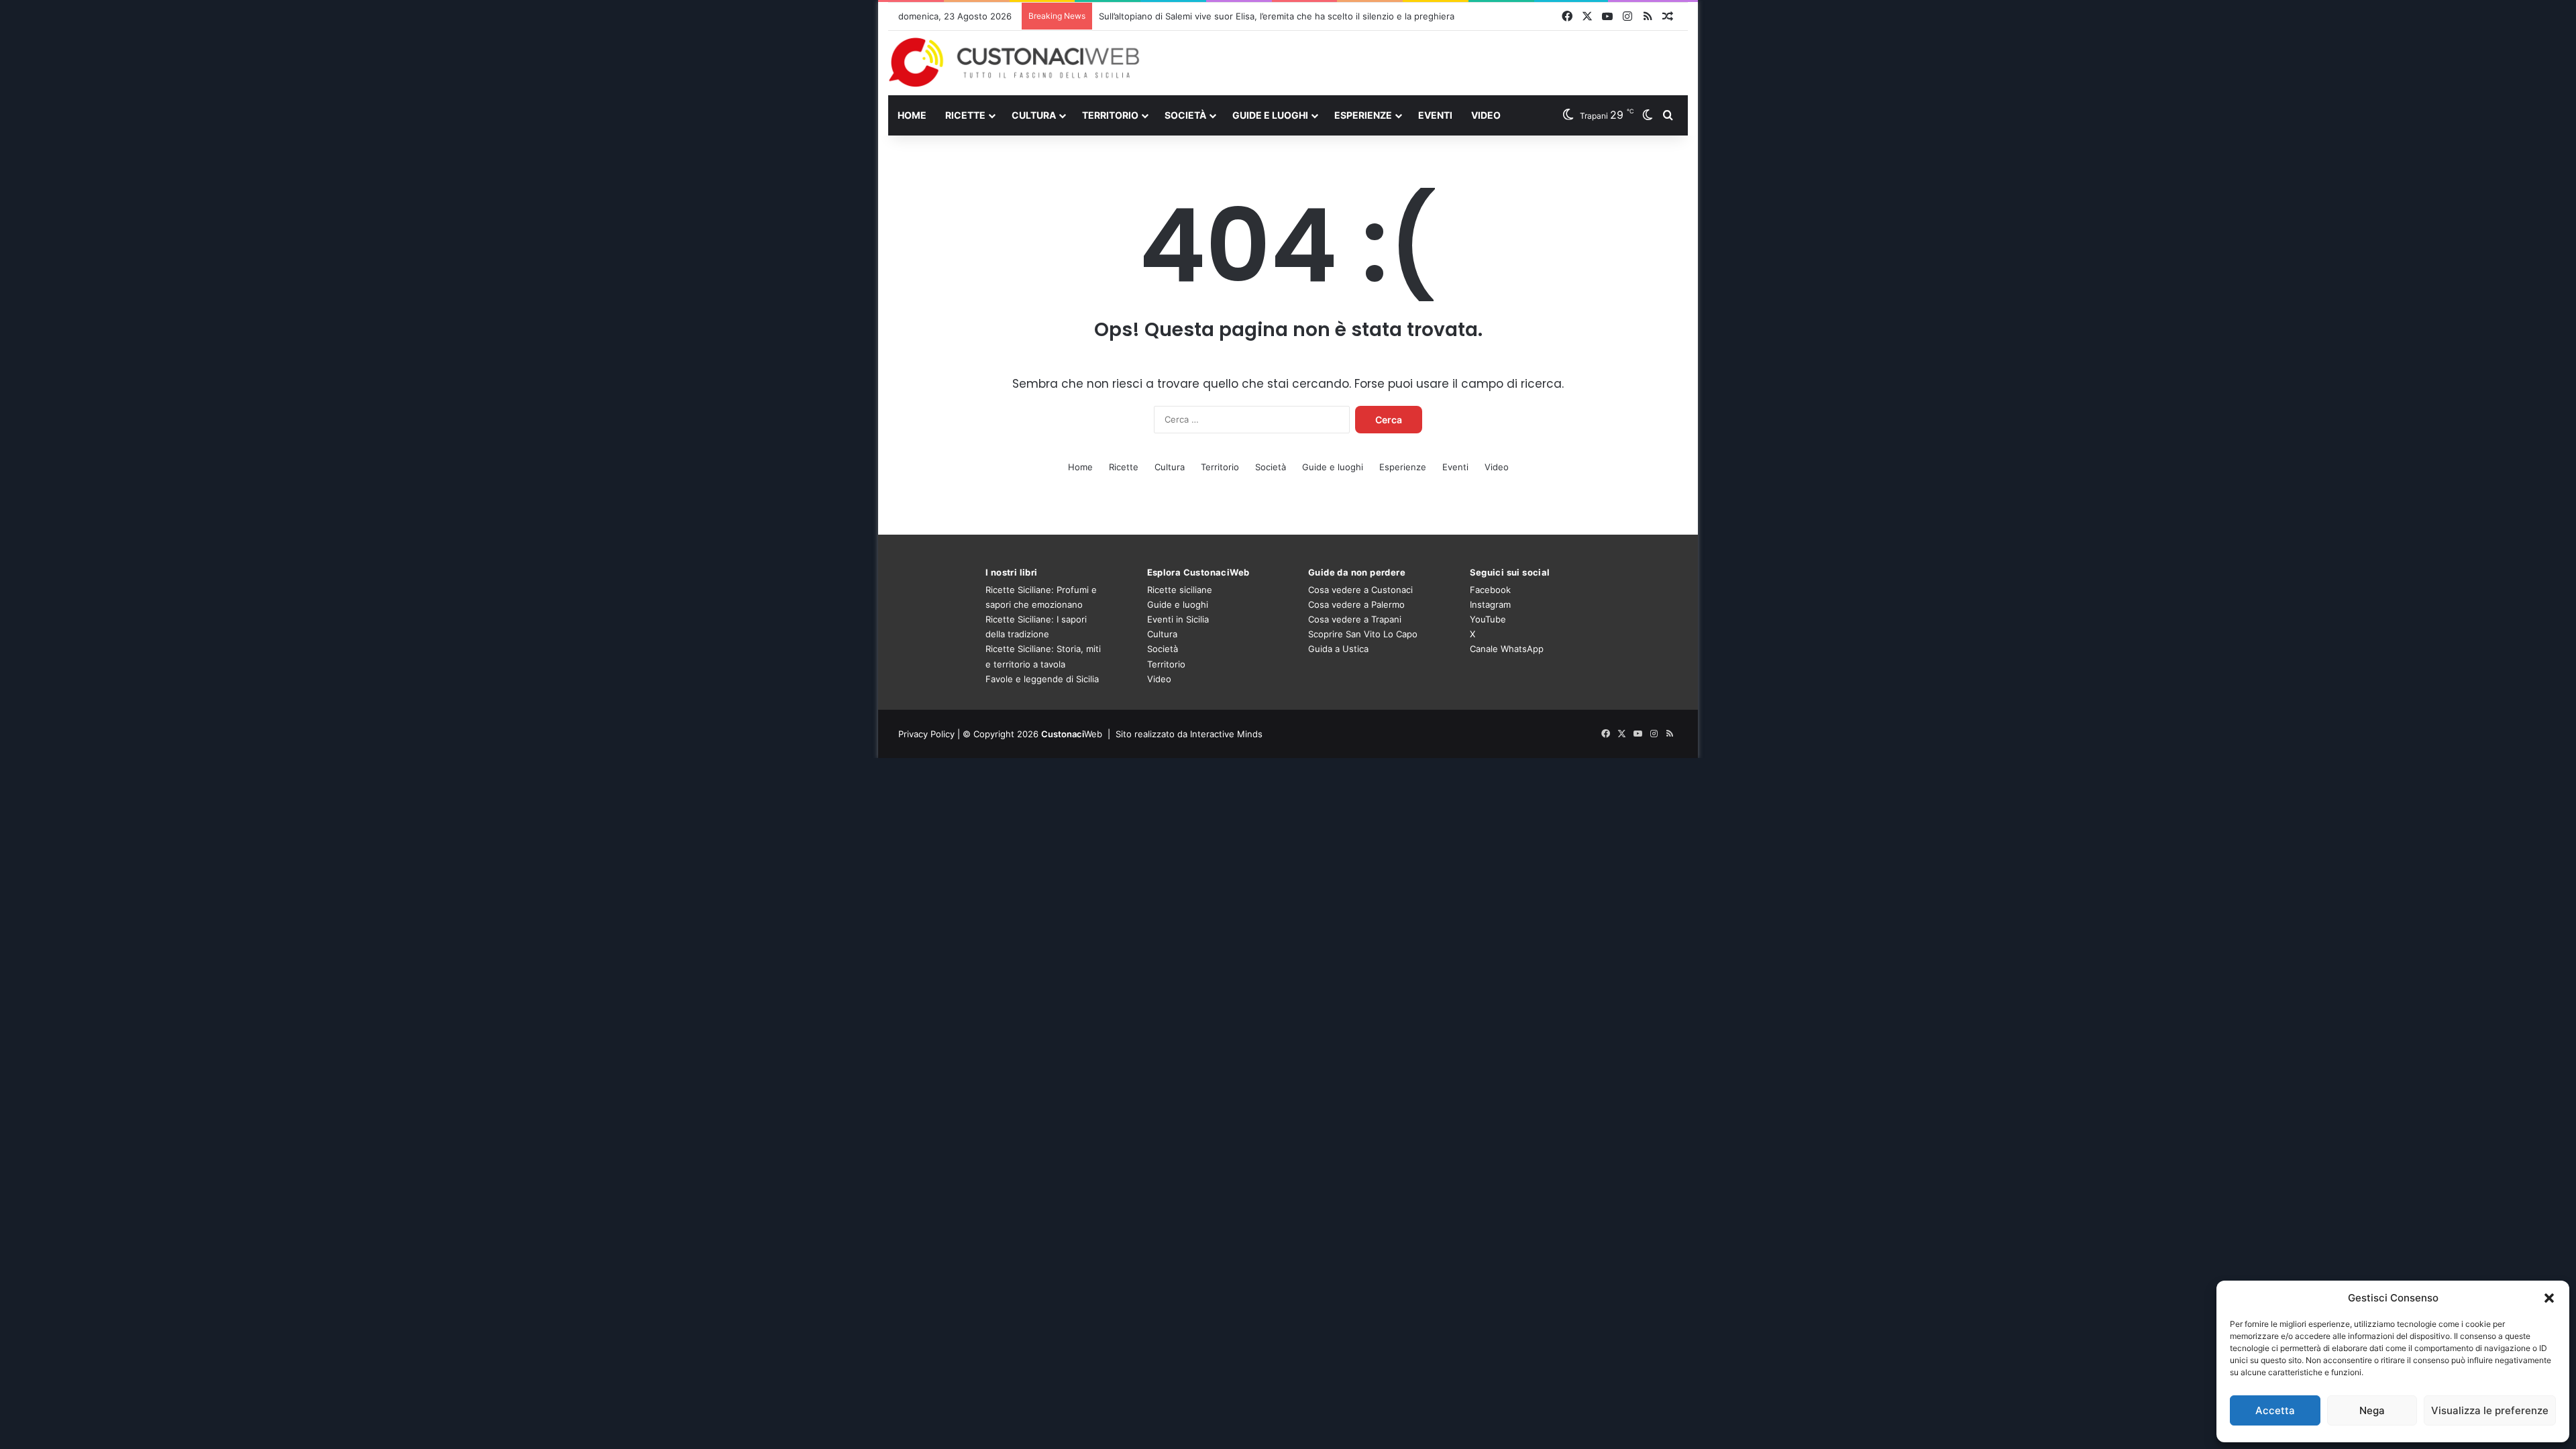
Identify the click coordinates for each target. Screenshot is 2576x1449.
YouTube (1488, 619)
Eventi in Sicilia (1178, 619)
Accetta (2275, 1410)
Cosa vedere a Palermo (1356, 604)
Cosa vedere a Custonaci (1360, 590)
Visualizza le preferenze (2490, 1410)
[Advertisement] (1425, 62)
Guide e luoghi (1270, 115)
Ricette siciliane (1180, 590)
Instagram (1490, 604)
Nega (2372, 1410)
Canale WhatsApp (1507, 649)
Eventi (1435, 115)
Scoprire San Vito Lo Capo (1363, 634)
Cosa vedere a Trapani (1355, 619)
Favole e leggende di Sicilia (1042, 679)
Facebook (1490, 590)
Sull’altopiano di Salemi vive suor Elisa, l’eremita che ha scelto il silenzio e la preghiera (1277, 16)
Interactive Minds (1226, 734)
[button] (2549, 1298)
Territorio (1110, 115)
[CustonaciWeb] (1015, 62)
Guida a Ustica (1338, 649)
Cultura (1034, 115)
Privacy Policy (926, 734)
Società (1185, 115)
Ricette (965, 115)
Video (1486, 115)
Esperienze (1363, 115)
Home (912, 115)
